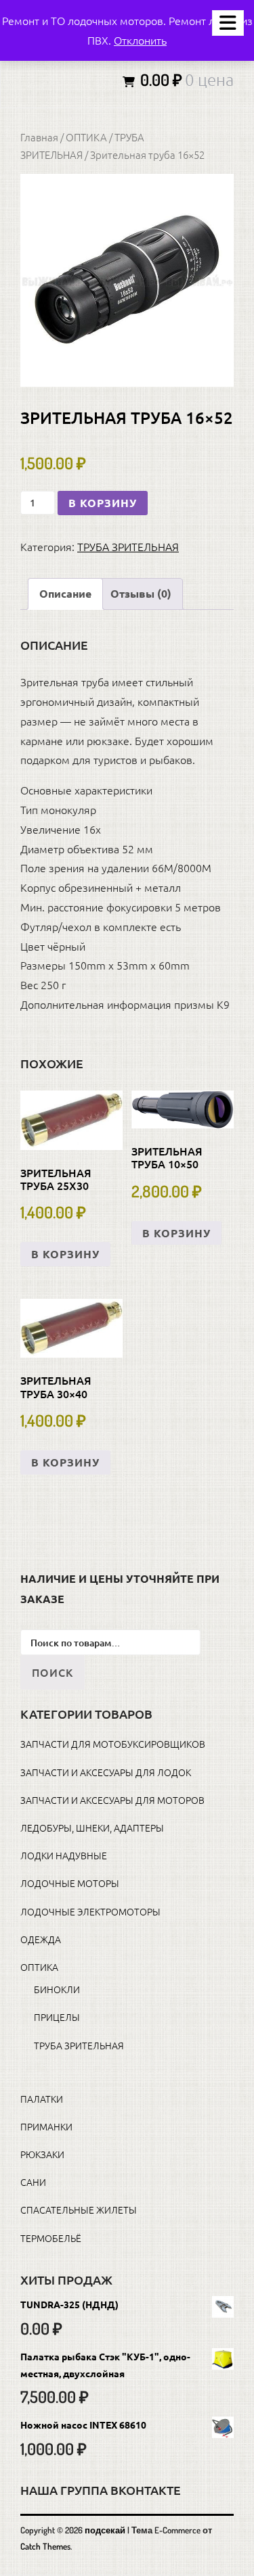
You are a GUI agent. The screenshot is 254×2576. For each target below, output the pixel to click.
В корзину (103, 503)
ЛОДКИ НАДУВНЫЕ (64, 1855)
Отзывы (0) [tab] (141, 593)
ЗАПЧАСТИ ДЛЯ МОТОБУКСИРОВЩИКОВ (113, 1744)
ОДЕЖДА (41, 1939)
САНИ (33, 2182)
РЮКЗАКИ (42, 2154)
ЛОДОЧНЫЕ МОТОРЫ (70, 1883)
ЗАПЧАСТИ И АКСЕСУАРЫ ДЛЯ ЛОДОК (106, 1772)
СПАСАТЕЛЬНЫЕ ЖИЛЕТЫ (79, 2210)
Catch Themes (45, 2546)
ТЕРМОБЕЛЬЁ (51, 2238)
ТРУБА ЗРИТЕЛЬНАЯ (128, 546)
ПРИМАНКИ (46, 2126)
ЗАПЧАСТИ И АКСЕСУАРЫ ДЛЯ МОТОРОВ (112, 1800)
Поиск (52, 1672)
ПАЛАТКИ (42, 2099)
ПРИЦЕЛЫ (57, 2017)
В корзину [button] (65, 1254)
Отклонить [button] (140, 40)
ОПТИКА (86, 137)
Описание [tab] (65, 593)
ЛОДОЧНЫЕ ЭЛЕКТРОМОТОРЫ (90, 1911)
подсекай (105, 2530)
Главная (39, 137)
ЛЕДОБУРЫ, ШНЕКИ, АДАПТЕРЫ (92, 1828)
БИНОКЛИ (57, 1989)
